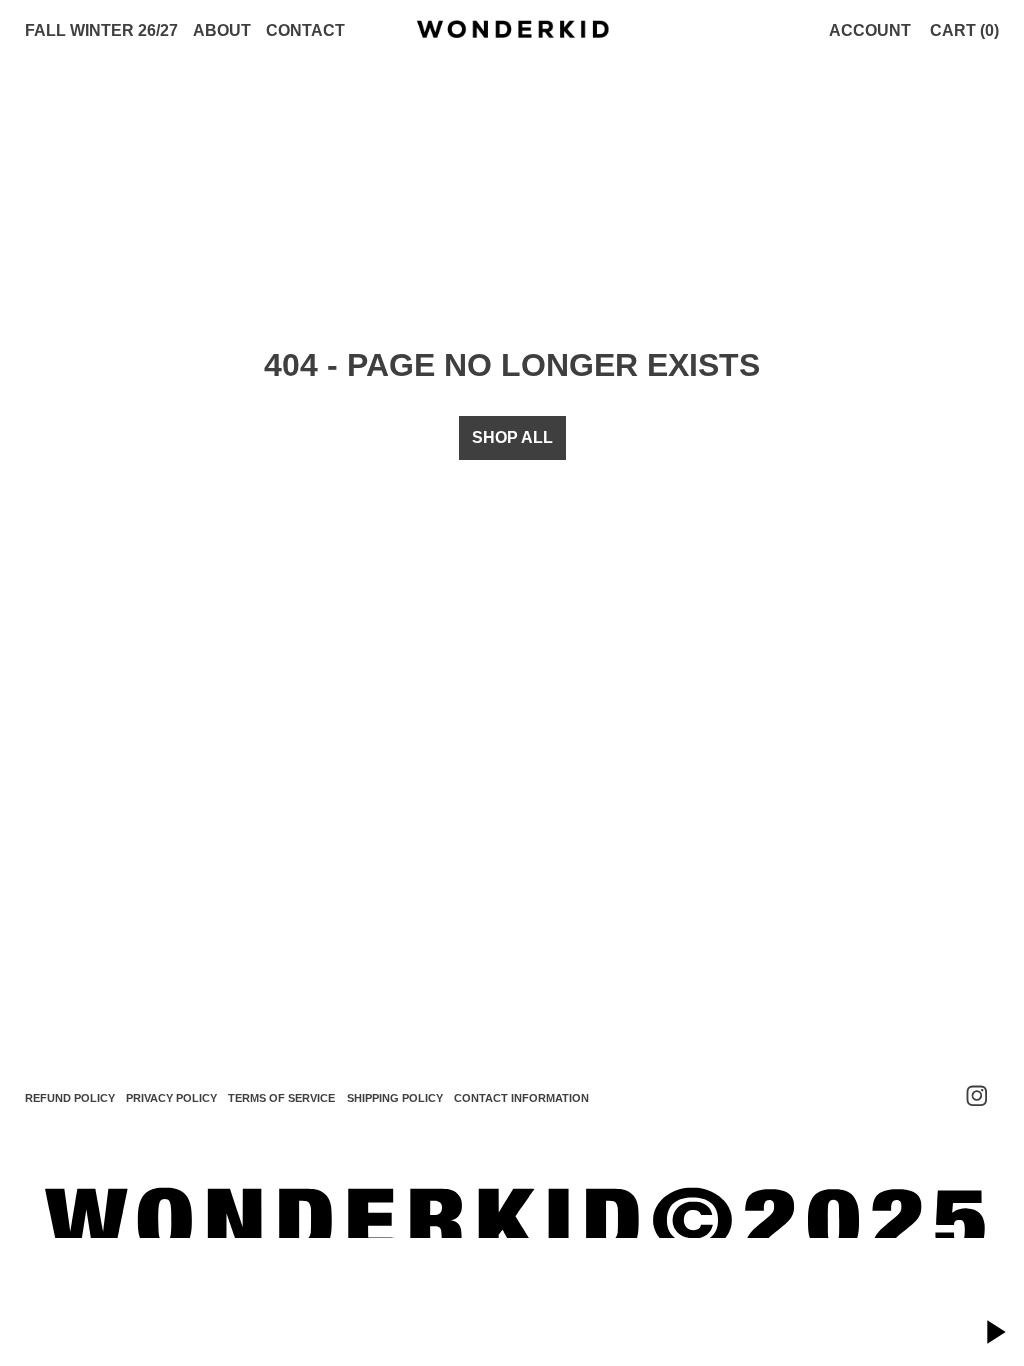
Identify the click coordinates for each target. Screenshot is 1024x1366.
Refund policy (70, 1098)
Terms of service (281, 1098)
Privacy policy (171, 1098)
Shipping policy (395, 1098)
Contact (305, 30)
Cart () (964, 30)
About (222, 30)
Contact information (521, 1098)
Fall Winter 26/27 (101, 30)
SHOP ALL (512, 437)
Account (870, 30)
